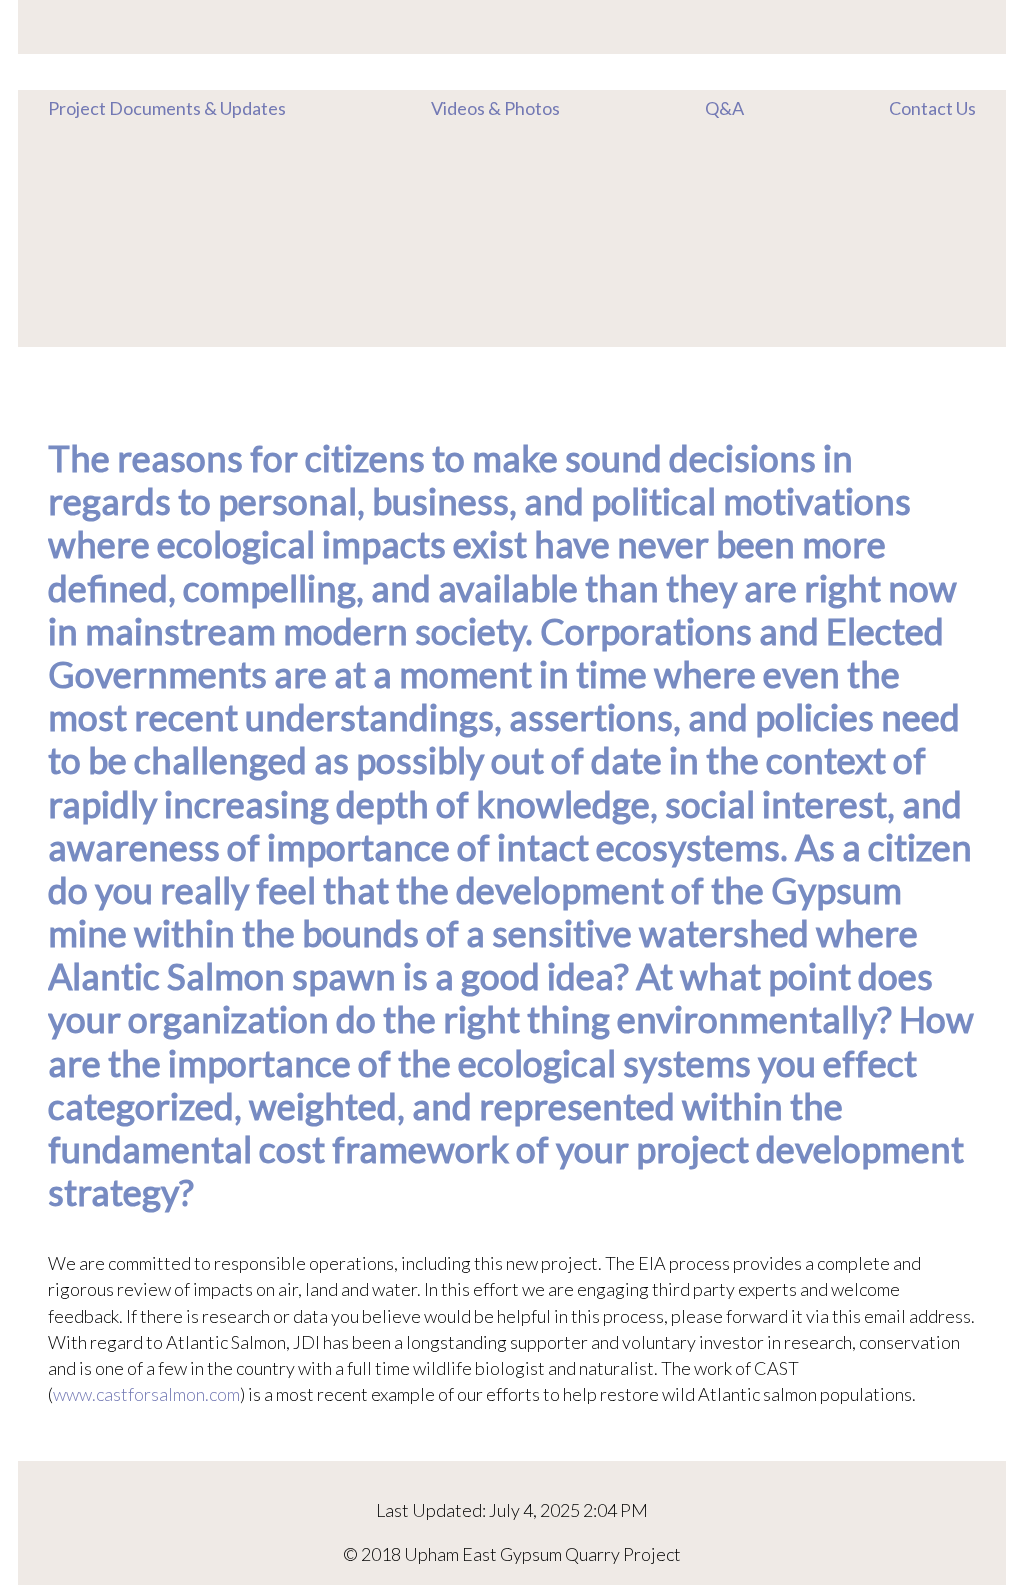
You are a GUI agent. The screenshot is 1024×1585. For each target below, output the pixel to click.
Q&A (724, 108)
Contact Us (932, 108)
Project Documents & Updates (167, 108)
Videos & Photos (495, 108)
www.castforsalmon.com (146, 1394)
